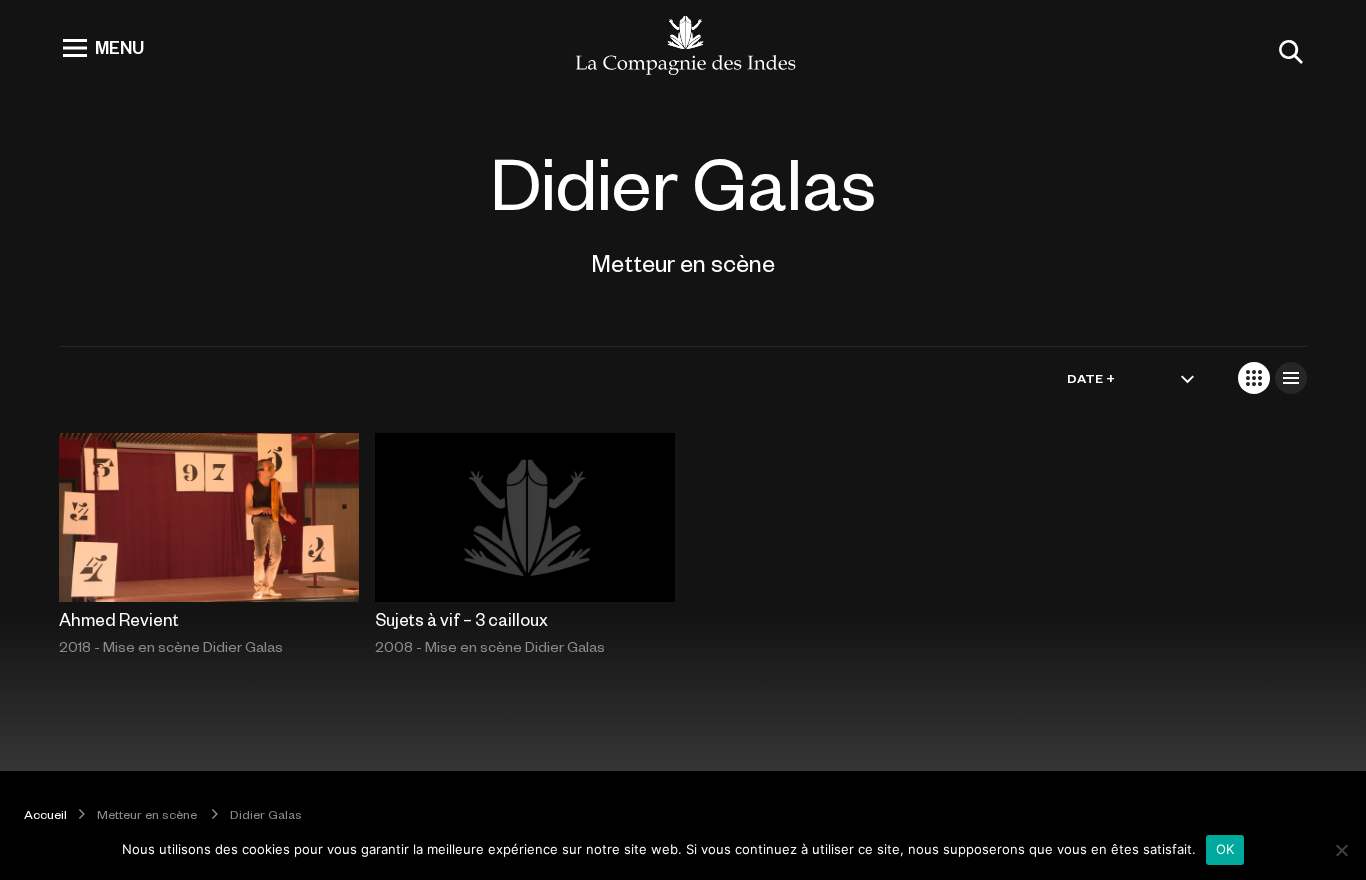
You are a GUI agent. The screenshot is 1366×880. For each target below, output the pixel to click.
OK (1225, 849)
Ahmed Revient (119, 619)
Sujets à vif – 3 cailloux (461, 619)
